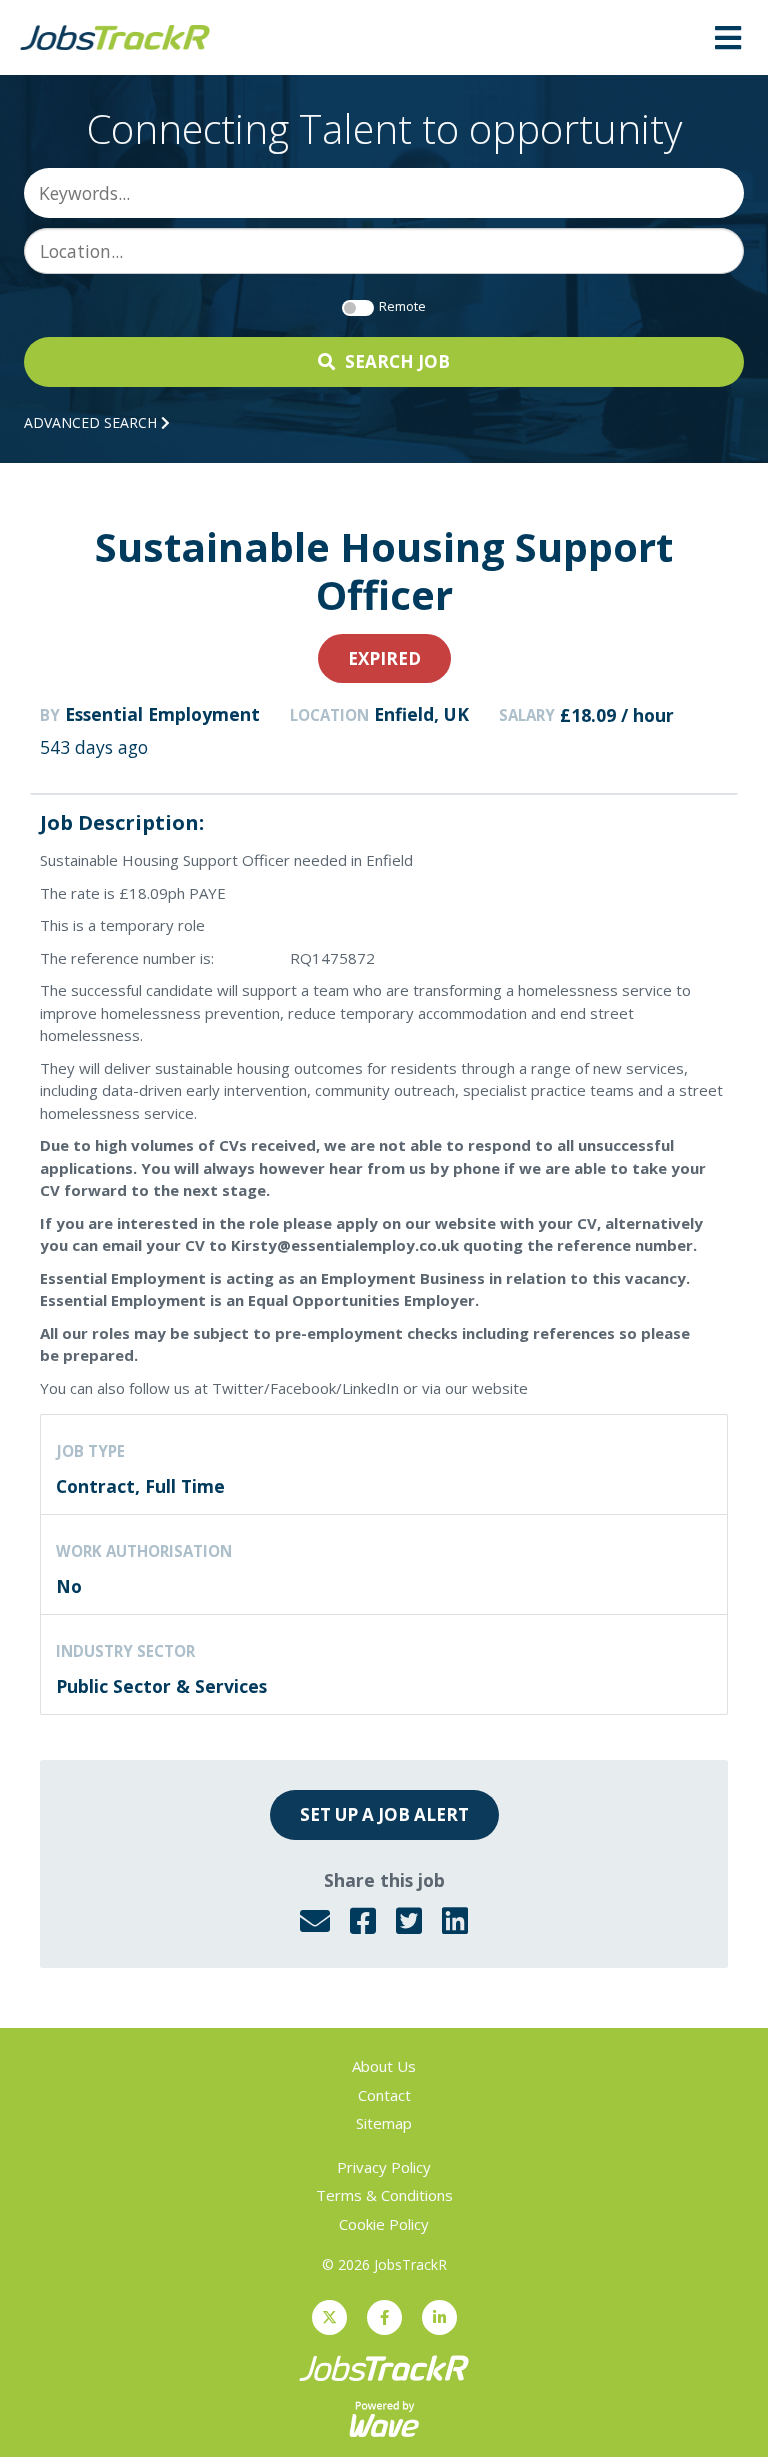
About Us (384, 2066)
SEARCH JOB (397, 361)
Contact (384, 2095)
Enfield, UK (421, 714)
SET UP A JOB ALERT (384, 1814)
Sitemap (384, 2123)
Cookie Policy (384, 2224)
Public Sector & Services (161, 1686)
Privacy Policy (384, 2167)
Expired (384, 658)
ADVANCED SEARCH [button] (92, 422)
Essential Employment (162, 714)
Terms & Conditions (384, 2195)
